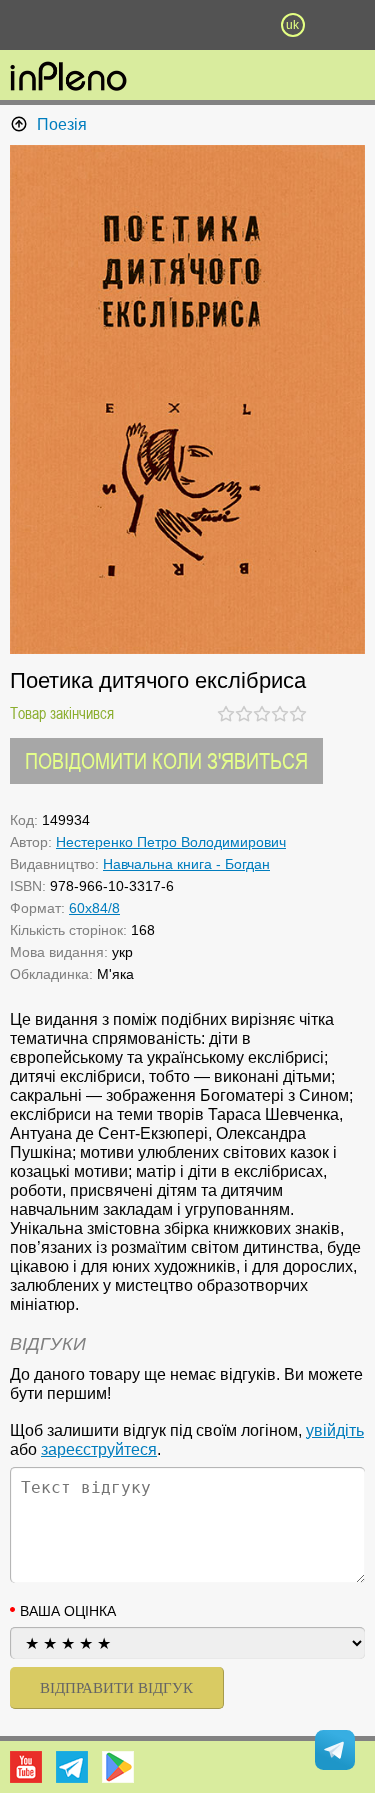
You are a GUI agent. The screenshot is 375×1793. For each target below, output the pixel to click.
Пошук (135, 25)
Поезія (62, 124)
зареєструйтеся (99, 1449)
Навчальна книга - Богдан (186, 864)
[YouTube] (26, 1767)
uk (292, 25)
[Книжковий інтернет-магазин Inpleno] (68, 78)
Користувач (188, 25)
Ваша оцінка (68, 1611)
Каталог (28, 25)
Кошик (240, 25)
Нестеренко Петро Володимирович (171, 842)
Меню (83, 25)
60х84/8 (94, 908)
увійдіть (335, 1430)
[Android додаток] (118, 1767)
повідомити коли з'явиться (166, 760)
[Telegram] (72, 1767)
